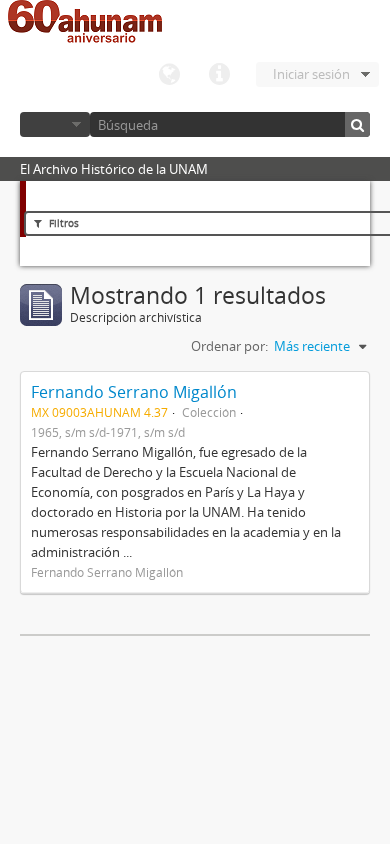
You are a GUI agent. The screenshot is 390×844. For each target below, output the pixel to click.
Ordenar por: (229, 346)
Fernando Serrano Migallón (134, 392)
